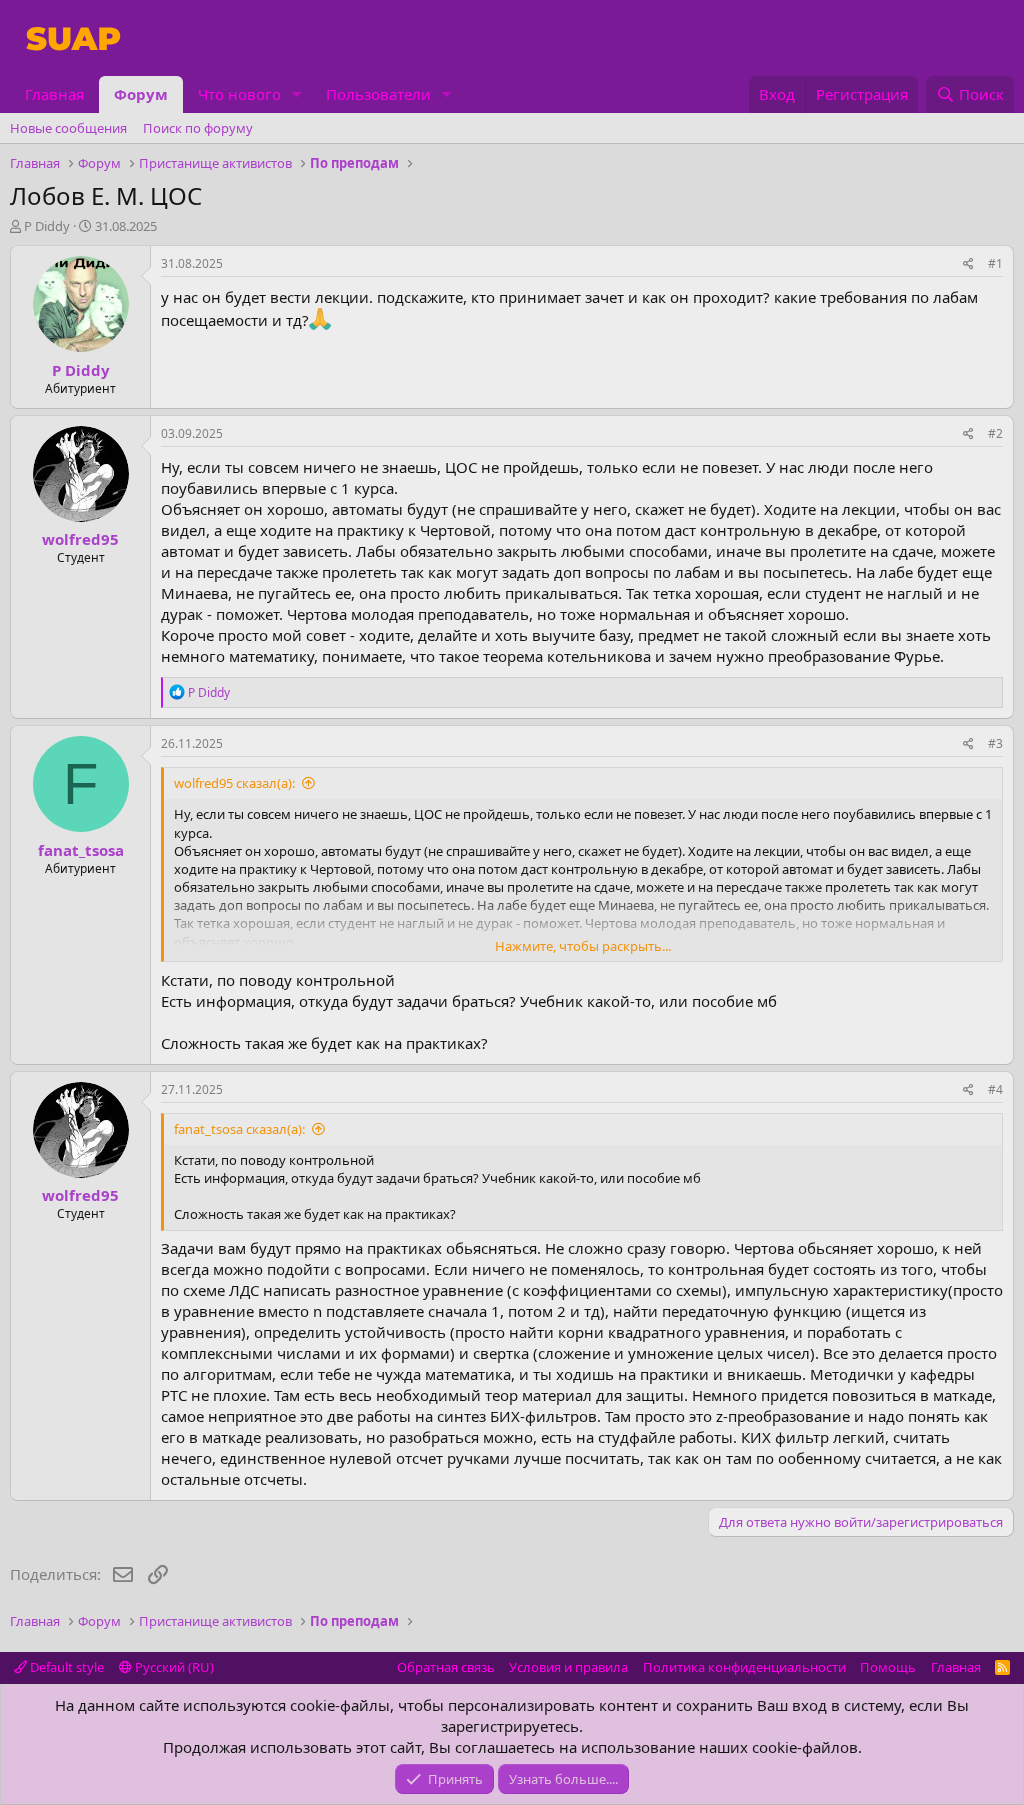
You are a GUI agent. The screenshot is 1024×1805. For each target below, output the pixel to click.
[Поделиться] (968, 264)
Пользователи (378, 94)
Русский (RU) (173, 1667)
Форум (141, 94)
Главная (54, 94)
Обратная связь (446, 1667)
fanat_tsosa (81, 850)
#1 (995, 263)
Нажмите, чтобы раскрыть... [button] (583, 946)
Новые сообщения (68, 128)
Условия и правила (568, 1667)
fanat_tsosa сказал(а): (239, 1129)
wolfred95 (80, 539)
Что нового (239, 94)
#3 (995, 743)
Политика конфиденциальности (744, 1667)
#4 (995, 1089)
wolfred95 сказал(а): (234, 783)
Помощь (888, 1667)
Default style (65, 1667)
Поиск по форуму (198, 128)
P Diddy (47, 226)
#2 (995, 433)
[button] (297, 94)
